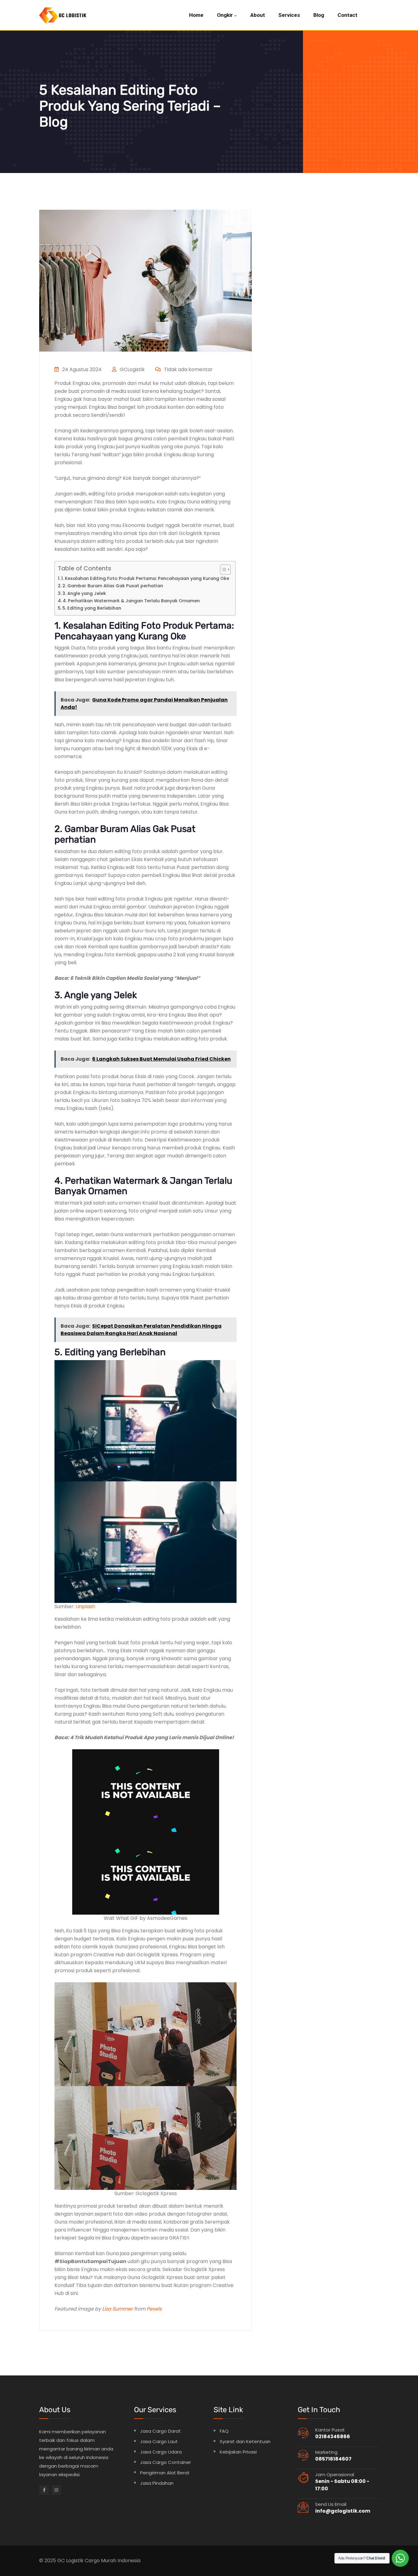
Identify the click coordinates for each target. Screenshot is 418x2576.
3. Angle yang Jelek (84, 593)
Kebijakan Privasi (238, 2452)
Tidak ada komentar (188, 369)
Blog (319, 15)
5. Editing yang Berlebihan (92, 608)
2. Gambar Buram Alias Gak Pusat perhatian (113, 586)
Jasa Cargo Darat (160, 2431)
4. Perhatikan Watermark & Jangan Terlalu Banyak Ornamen (131, 601)
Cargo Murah (101, 2561)
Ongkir (225, 15)
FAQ (224, 2431)
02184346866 (333, 2437)
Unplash (85, 1606)
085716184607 (333, 2459)
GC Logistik (70, 2561)
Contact (347, 15)
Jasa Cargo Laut (159, 2441)
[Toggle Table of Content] (222, 570)
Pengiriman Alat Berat (165, 2473)
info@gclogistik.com (343, 2511)
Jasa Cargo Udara (161, 2452)
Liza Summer (118, 2309)
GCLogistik (132, 369)
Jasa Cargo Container (166, 2462)
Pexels (154, 2309)
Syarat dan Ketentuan (245, 2441)
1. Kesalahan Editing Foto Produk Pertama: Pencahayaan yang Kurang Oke (145, 578)
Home (196, 15)
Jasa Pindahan (157, 2483)
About (258, 15)
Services (289, 15)
